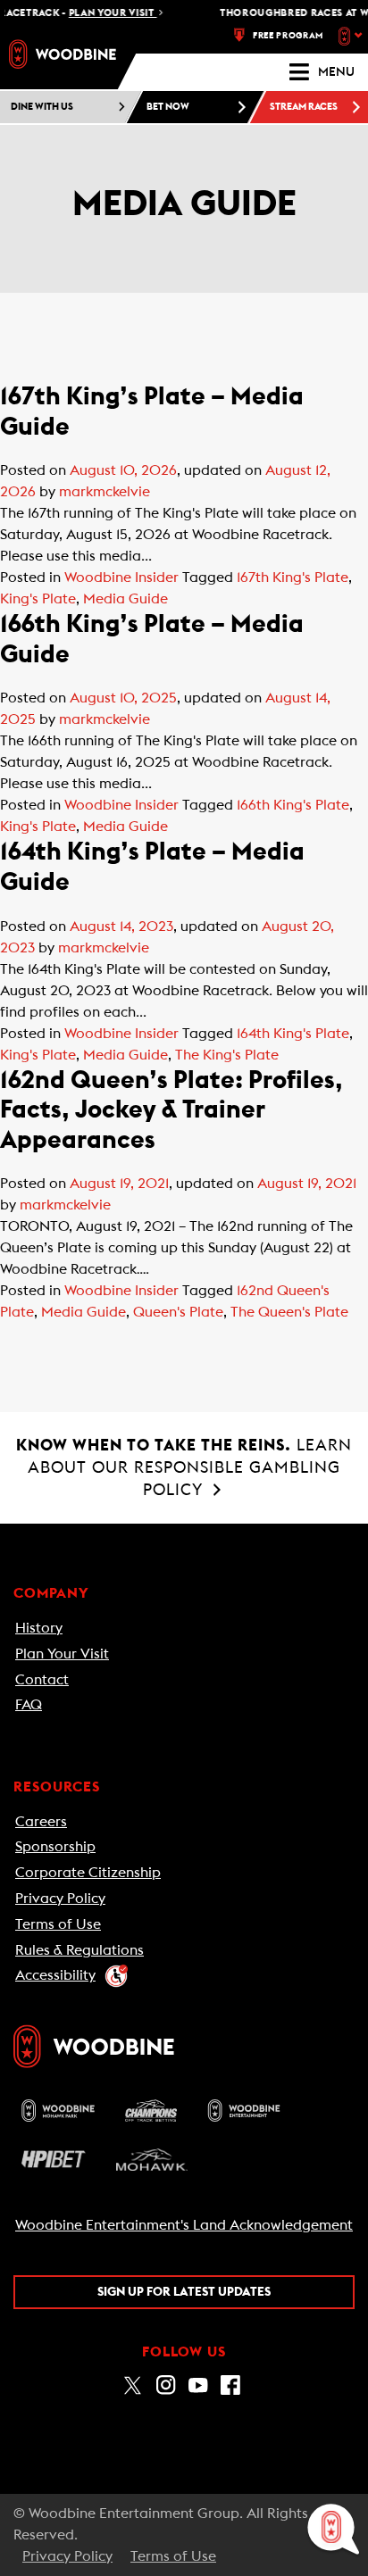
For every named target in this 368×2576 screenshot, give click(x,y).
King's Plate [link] (38, 599)
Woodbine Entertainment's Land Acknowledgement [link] (184, 2225)
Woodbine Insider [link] (121, 578)
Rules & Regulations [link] (79, 1950)
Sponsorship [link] (55, 1847)
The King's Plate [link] (227, 1055)
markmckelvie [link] (105, 492)
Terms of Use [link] (58, 1924)
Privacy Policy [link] (60, 1899)
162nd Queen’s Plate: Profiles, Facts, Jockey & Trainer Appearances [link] (171, 1110)
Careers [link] (41, 1822)
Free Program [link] (288, 36)
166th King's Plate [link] (293, 805)
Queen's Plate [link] (178, 1312)
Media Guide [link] (125, 599)
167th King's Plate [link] (293, 578)
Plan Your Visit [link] (62, 1654)
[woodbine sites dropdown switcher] (352, 36)
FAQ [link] (29, 1705)
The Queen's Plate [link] (289, 1312)
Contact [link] (42, 1680)
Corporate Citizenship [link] (88, 1873)
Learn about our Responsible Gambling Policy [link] (184, 1467)
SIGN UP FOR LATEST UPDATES (184, 2292)
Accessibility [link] (55, 1975)
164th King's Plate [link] (293, 1034)
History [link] (39, 1628)
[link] (63, 54)
